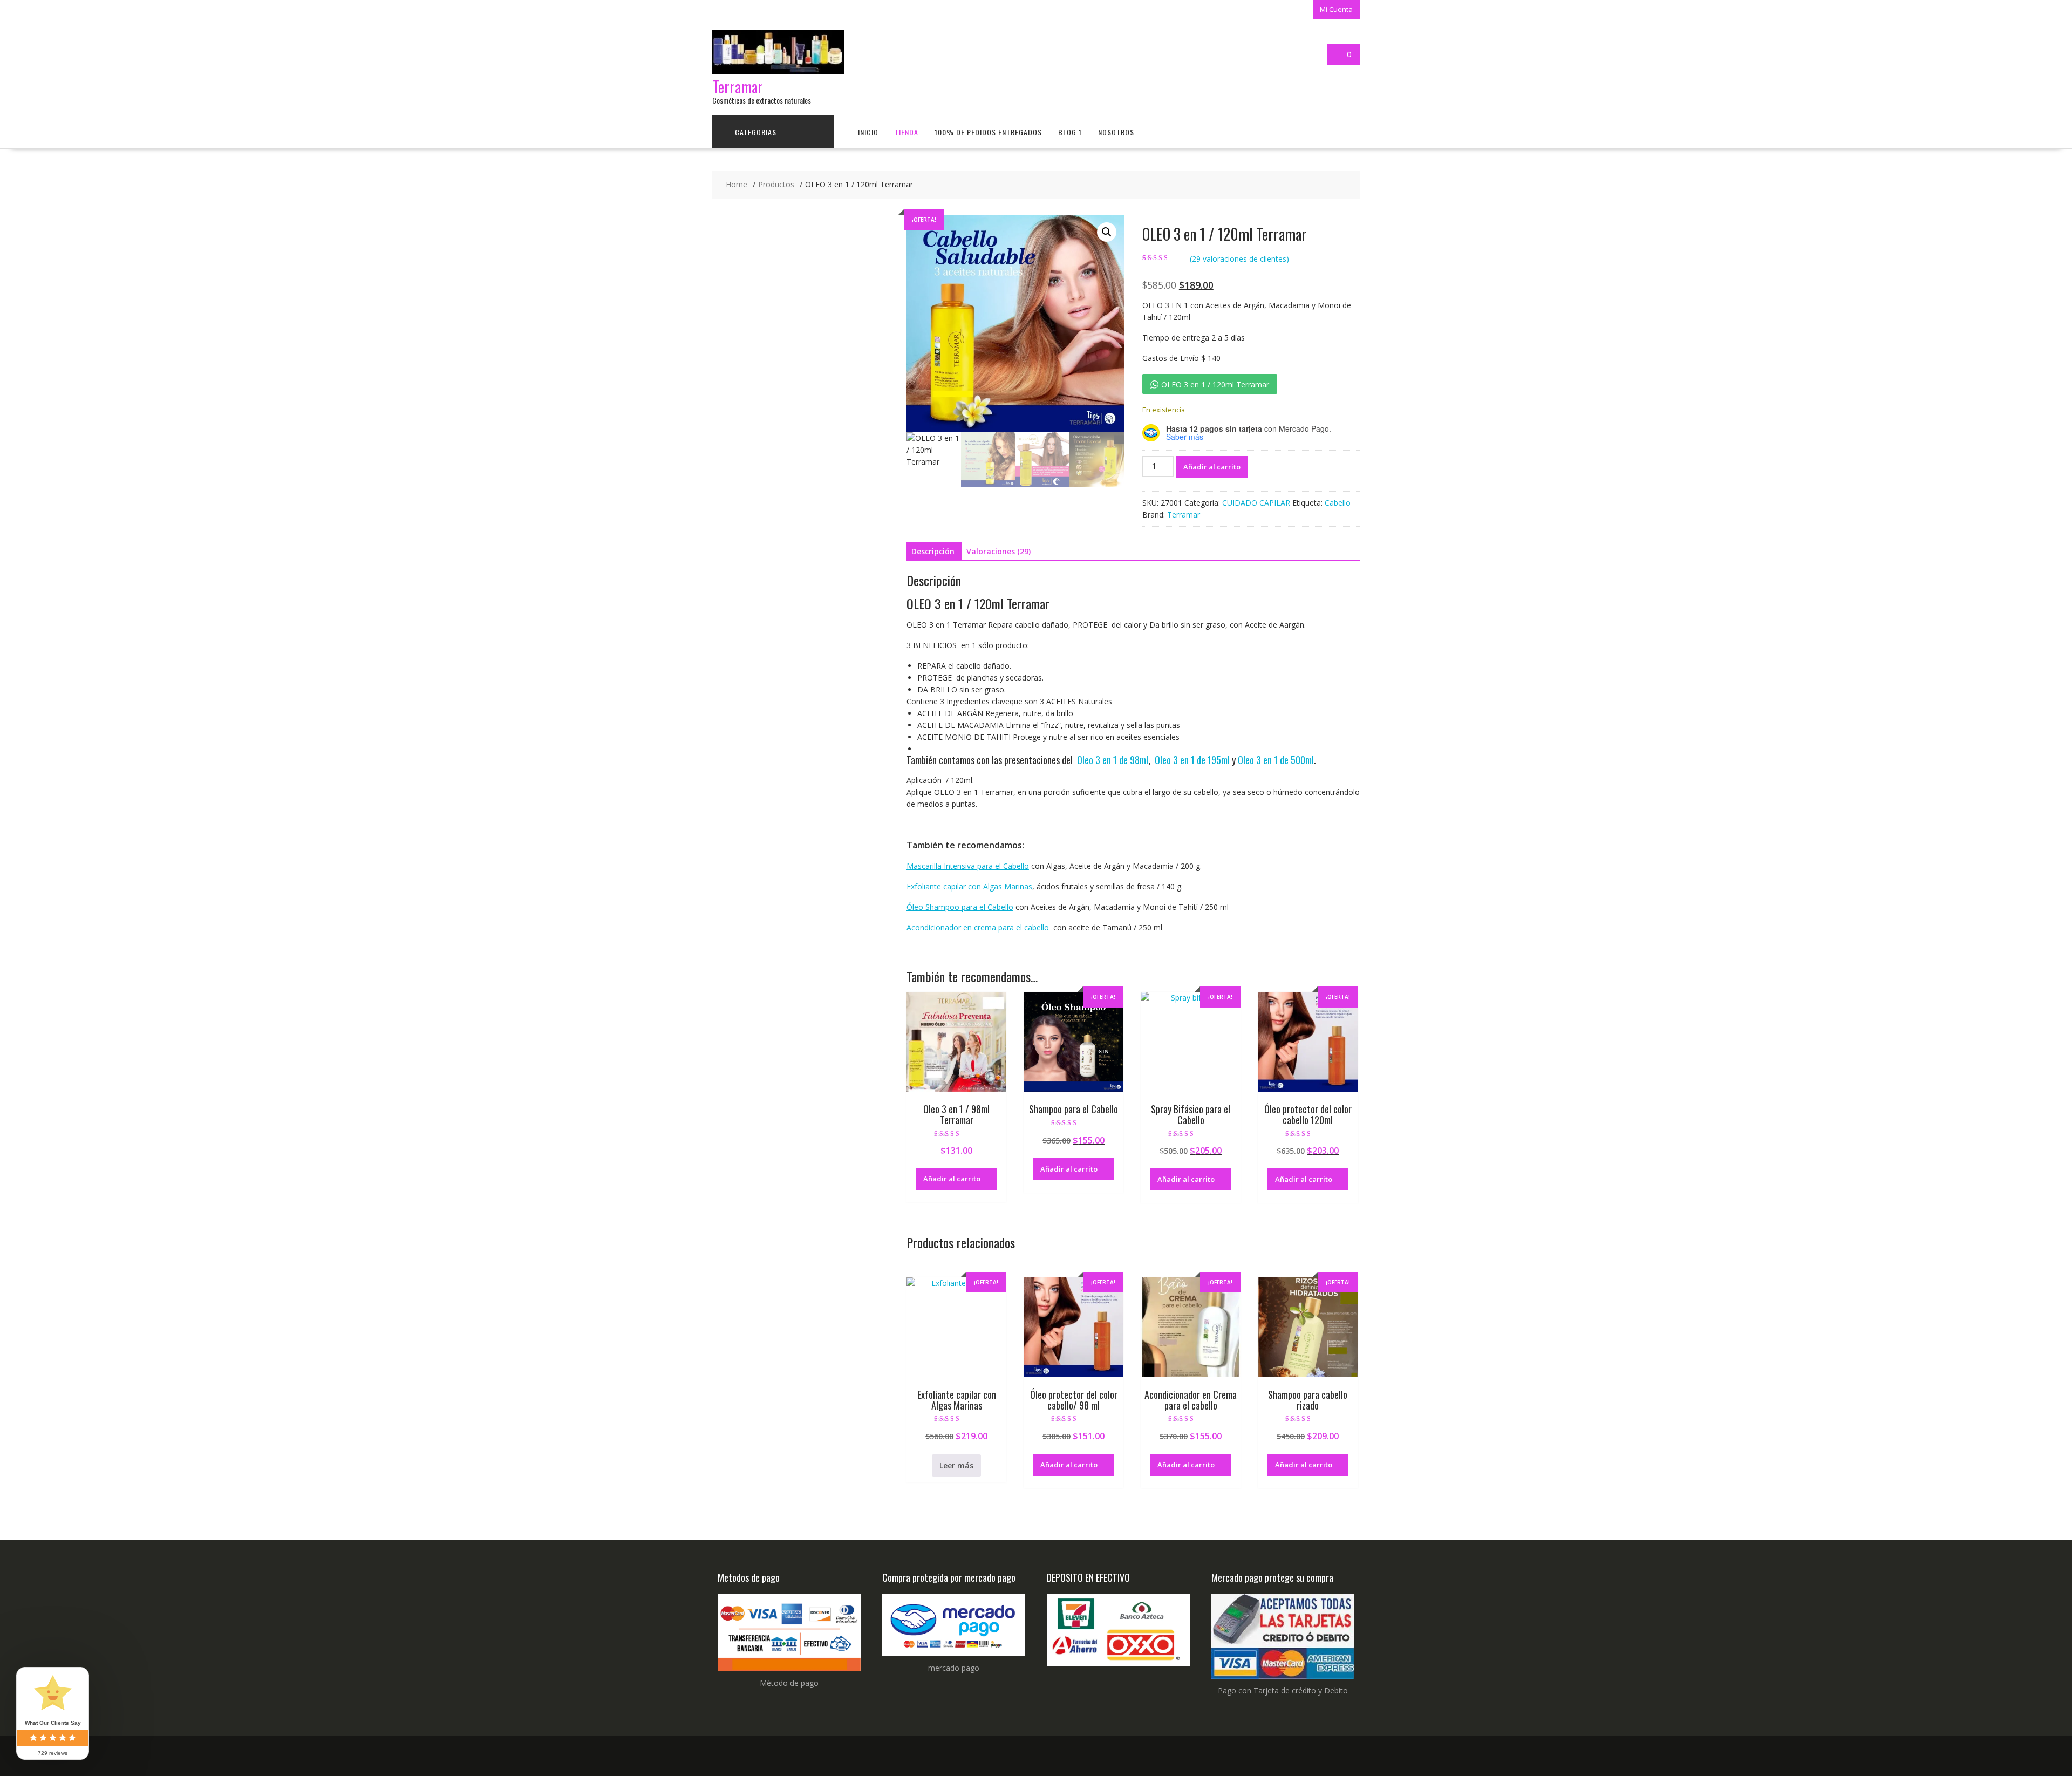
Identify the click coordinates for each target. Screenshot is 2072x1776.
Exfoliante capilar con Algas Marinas (969, 886)
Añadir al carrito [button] (952, 1179)
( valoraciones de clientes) (1239, 259)
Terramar (738, 87)
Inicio (868, 132)
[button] (1107, 232)
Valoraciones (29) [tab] (998, 551)
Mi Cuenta (1336, 9)
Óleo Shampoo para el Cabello (960, 907)
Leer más (956, 1465)
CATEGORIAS (756, 132)
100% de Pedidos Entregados (988, 132)
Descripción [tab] (933, 551)
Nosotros (1116, 132)
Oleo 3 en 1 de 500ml (1276, 760)
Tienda (906, 132)
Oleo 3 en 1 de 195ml (1192, 760)
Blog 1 (1070, 132)
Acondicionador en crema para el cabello (979, 927)
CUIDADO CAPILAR (1256, 503)
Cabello (1338, 503)
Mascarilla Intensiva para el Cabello (968, 866)
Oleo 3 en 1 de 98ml (1113, 760)
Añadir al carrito (1212, 467)
